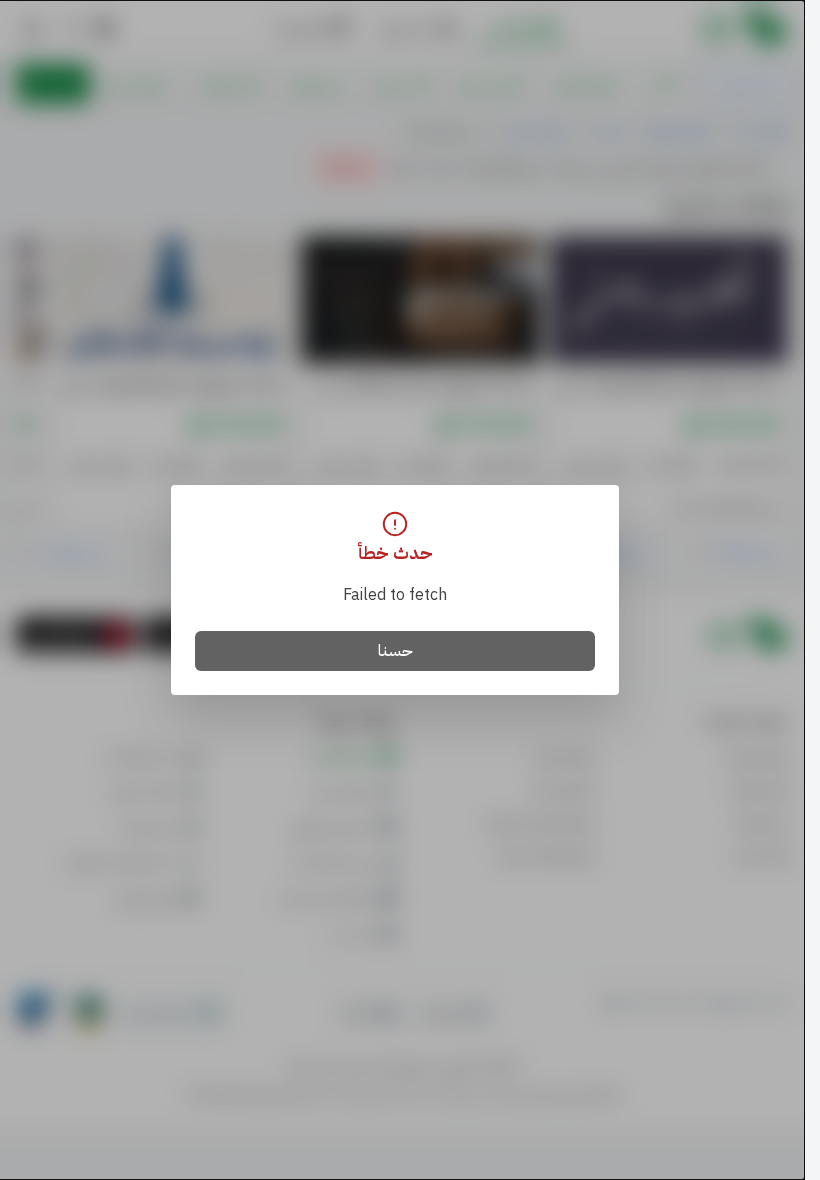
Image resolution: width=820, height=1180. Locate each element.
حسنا (395, 651)
